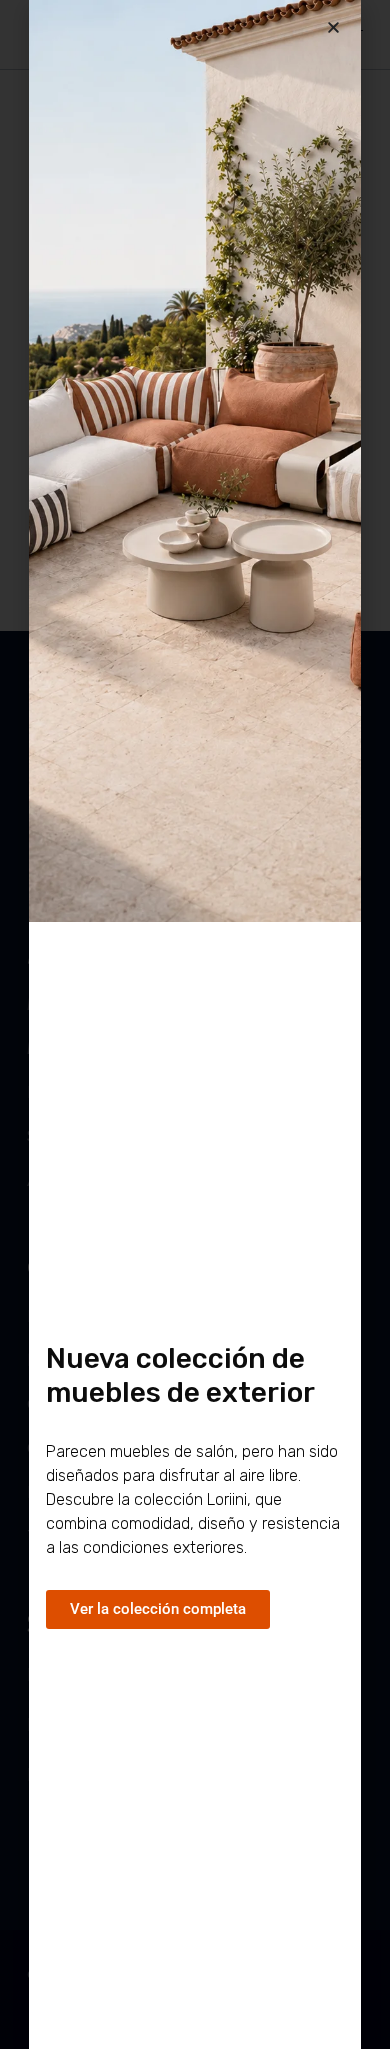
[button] (333, 27)
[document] (195, 1024)
